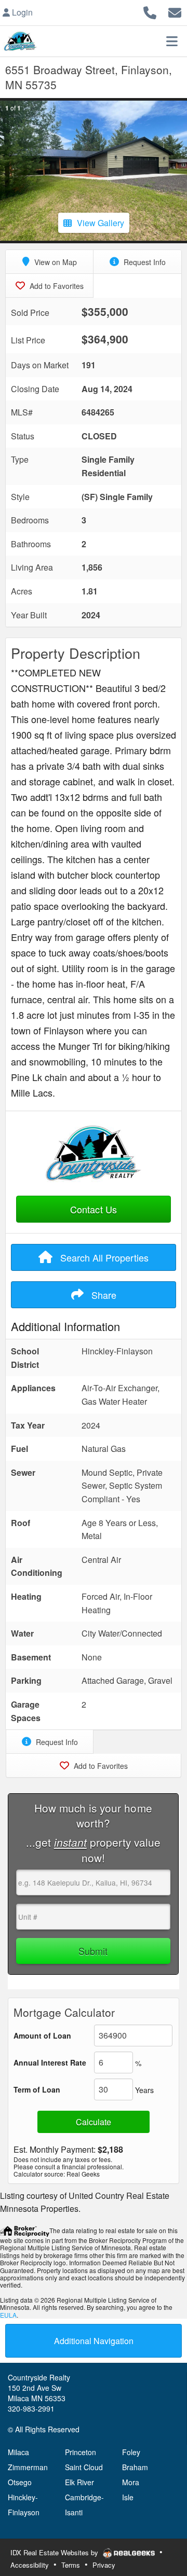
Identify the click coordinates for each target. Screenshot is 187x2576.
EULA (8, 2315)
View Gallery (101, 223)
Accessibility (30, 2565)
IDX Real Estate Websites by (55, 2552)
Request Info (144, 262)
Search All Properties (103, 1257)
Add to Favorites (56, 286)
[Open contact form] (175, 11)
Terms (71, 2565)
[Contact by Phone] (150, 11)
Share (103, 1295)
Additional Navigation (94, 2341)
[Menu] (172, 41)
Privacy (104, 2565)
